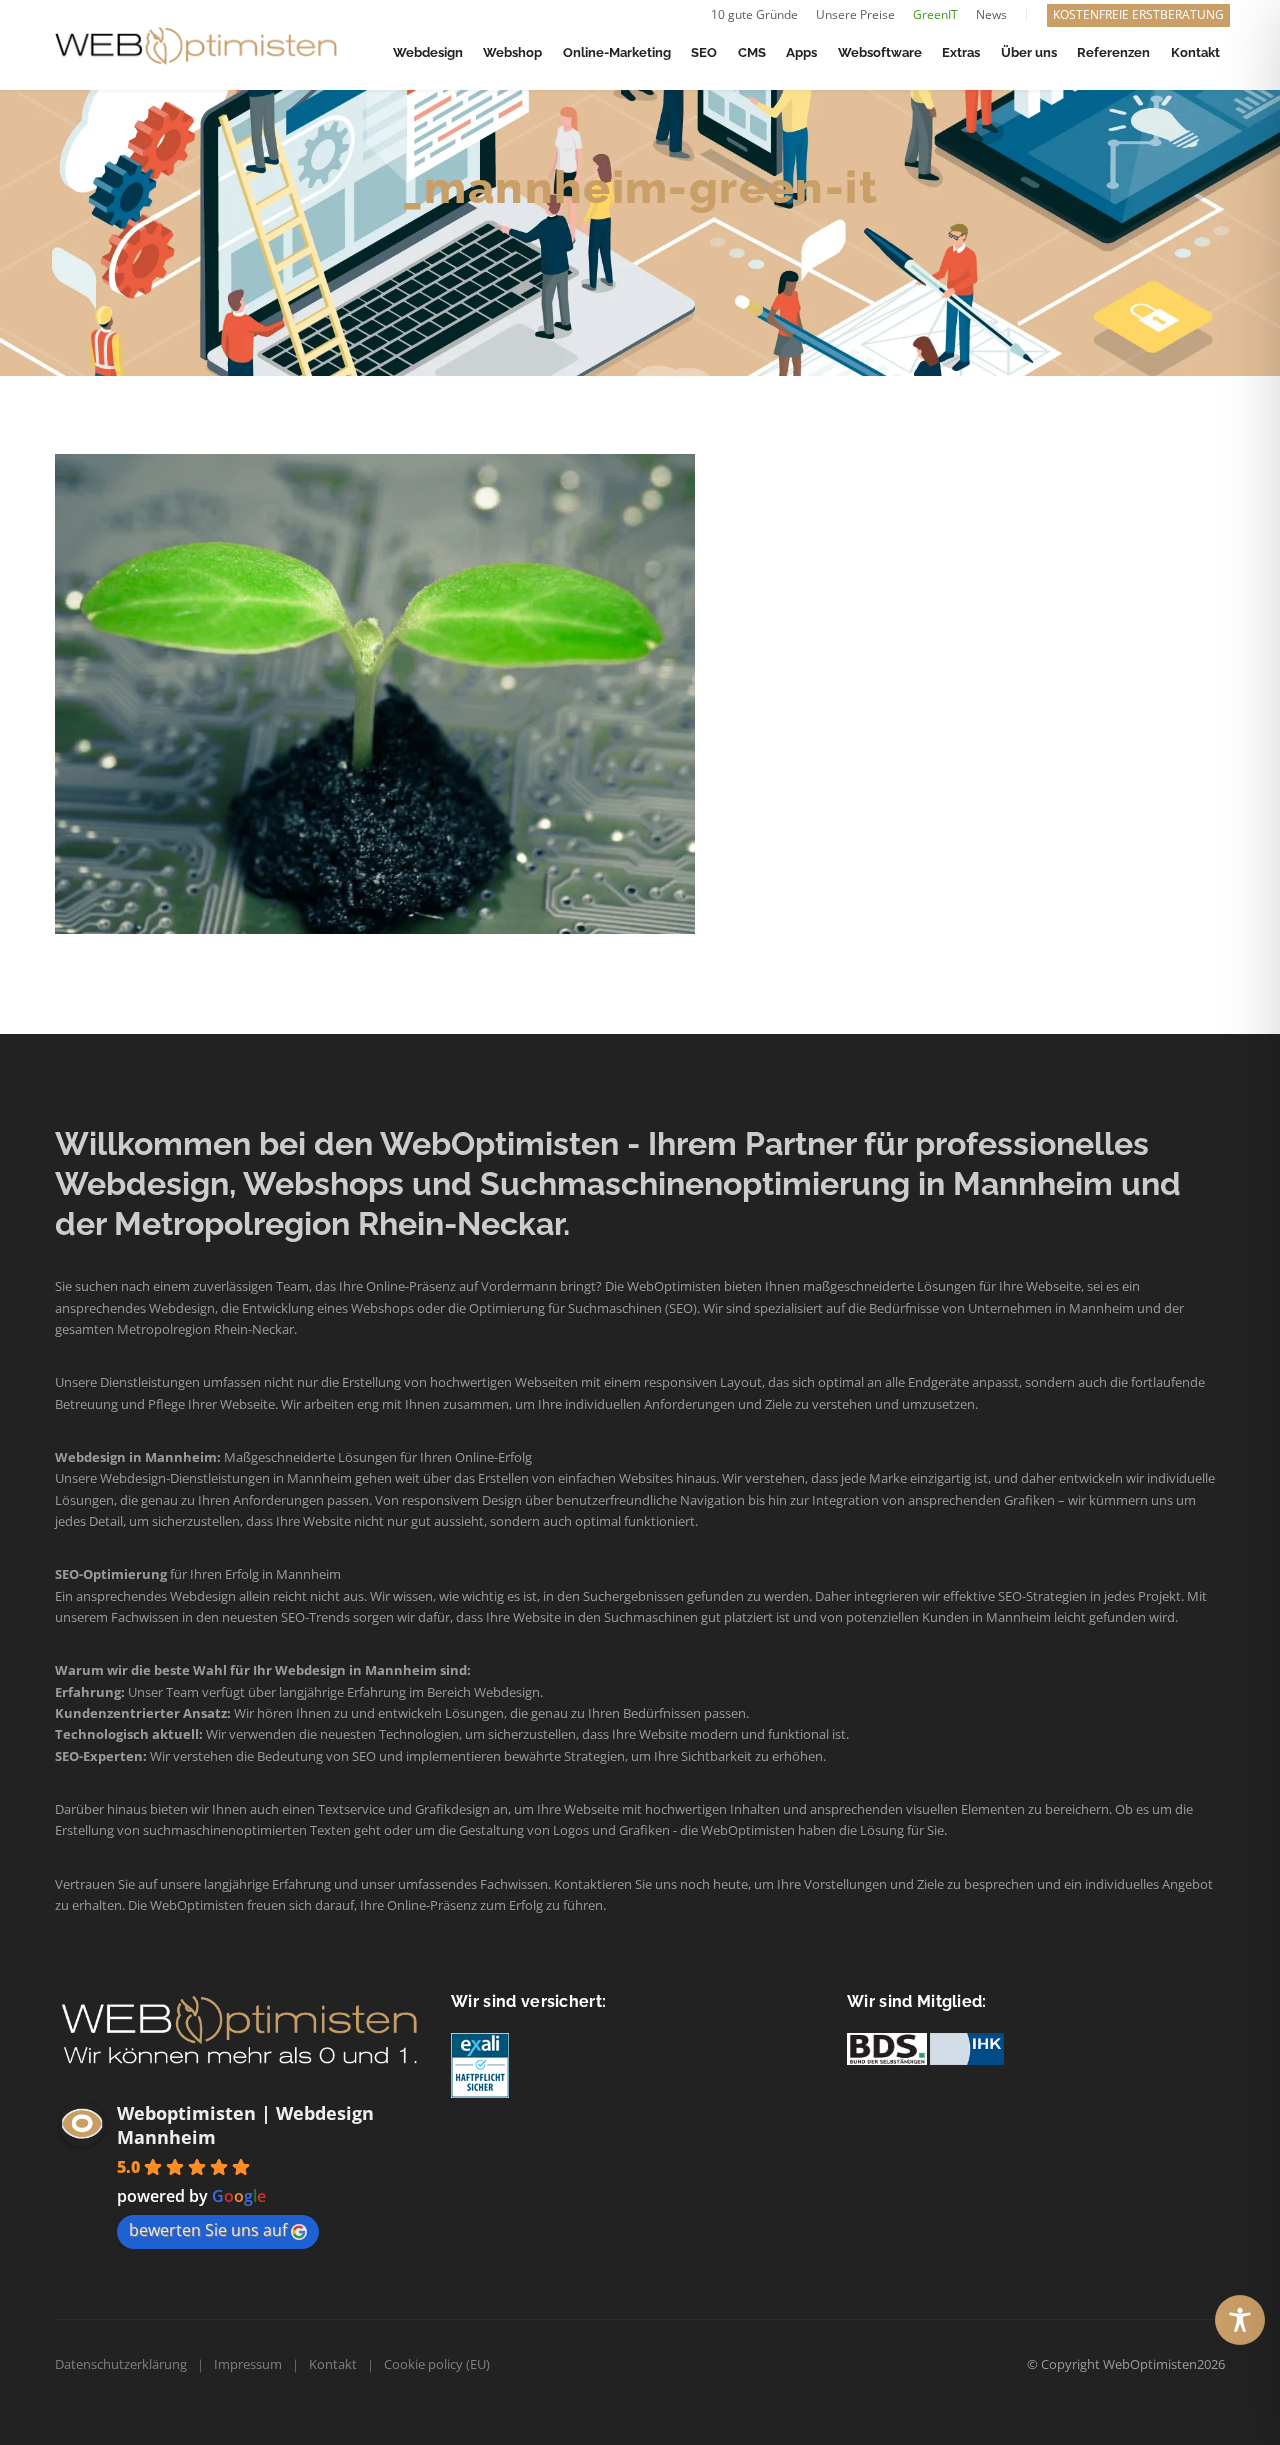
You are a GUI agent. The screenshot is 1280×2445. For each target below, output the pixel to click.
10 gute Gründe (754, 14)
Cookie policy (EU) (437, 2364)
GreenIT (935, 14)
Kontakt (333, 2364)
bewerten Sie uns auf (208, 2230)
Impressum (248, 2364)
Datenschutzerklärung (121, 2364)
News (991, 14)
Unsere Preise (855, 14)
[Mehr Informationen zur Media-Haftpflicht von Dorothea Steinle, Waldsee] (480, 2064)
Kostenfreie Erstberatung (1138, 14)
